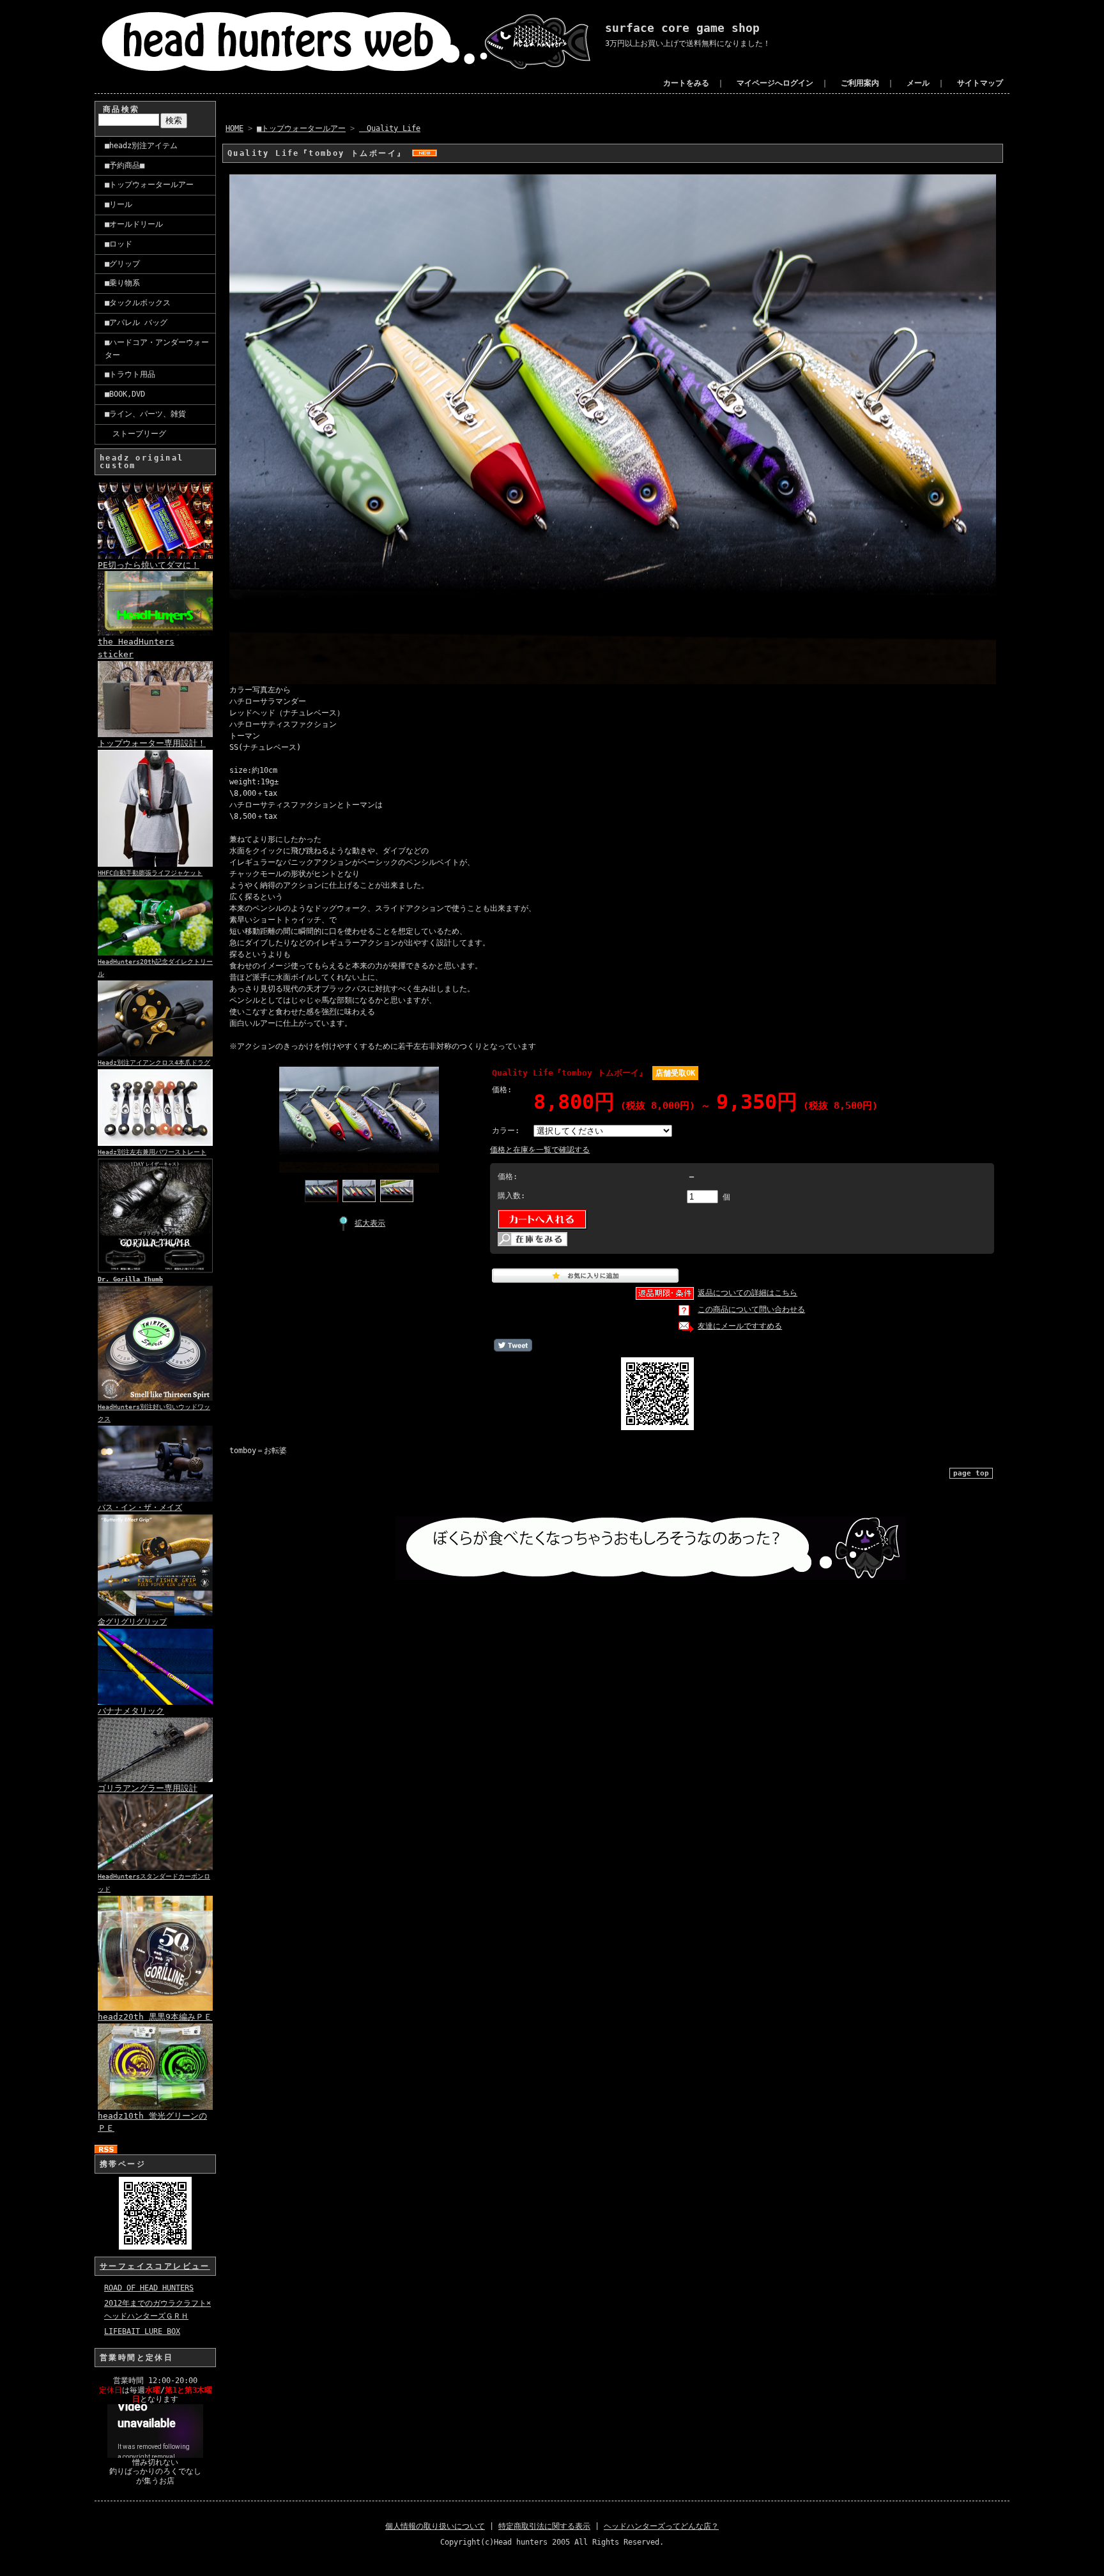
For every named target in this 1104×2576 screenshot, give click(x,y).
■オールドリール (134, 224)
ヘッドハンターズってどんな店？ (661, 2526)
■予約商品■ (125, 165)
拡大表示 (370, 1223)
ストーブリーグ (135, 434)
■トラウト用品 (130, 374)
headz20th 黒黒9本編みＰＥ (155, 2017)
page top (971, 1473)
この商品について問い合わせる (751, 1309)
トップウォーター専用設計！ (152, 743)
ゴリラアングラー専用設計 (148, 1788)
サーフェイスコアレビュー (155, 2266)
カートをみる (686, 83)
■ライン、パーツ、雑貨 (145, 414)
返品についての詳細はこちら (747, 1293)
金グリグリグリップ (132, 1622)
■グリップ (122, 264)
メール (918, 83)
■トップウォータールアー (149, 185)
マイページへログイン (775, 83)
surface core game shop (682, 28)
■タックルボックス (138, 303)
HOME (234, 128)
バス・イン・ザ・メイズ (140, 1507)
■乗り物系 (122, 283)
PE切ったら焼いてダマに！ (149, 565)
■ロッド (119, 244)
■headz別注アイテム (141, 146)
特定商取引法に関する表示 (544, 2526)
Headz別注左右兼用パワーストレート (152, 1152)
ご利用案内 (860, 83)
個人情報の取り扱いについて (435, 2526)
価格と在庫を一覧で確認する (540, 1150)
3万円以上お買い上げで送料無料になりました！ (688, 43)
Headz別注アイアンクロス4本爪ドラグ (154, 1063)
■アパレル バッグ (136, 323)
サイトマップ (980, 83)
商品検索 (121, 109)
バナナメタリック (131, 1711)
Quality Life (390, 128)
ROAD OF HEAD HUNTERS (149, 2288)
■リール (119, 204)
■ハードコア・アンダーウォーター (157, 349)
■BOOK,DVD (125, 394)
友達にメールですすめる (740, 1326)
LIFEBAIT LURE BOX (142, 2331)
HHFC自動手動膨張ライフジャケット (150, 873)
